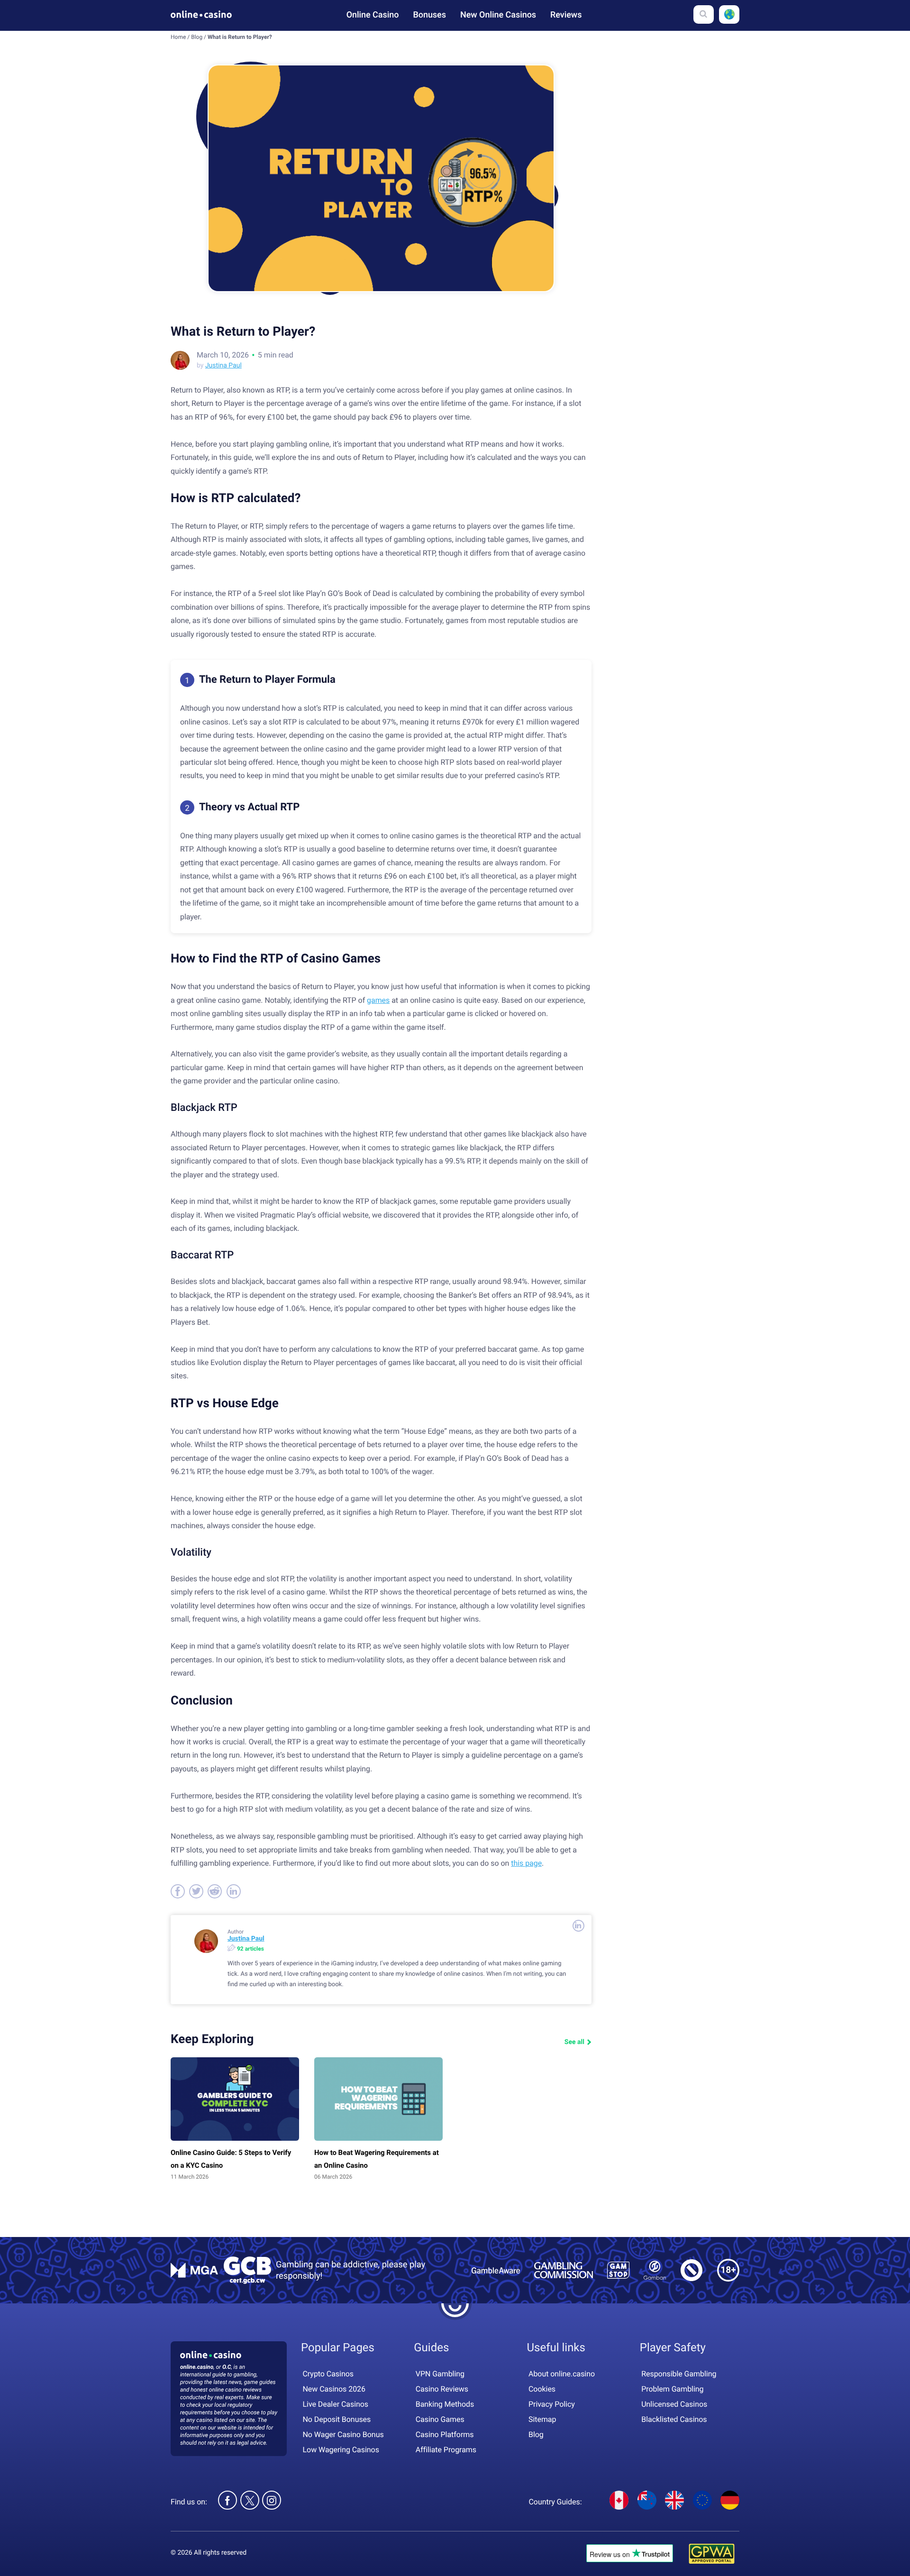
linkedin (234, 1891)
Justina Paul (223, 366)
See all (574, 2042)
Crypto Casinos (328, 2374)
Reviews (566, 15)
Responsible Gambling (679, 2374)
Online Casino (373, 15)
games (378, 1000)
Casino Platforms (445, 2434)
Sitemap (542, 2419)
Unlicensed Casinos (674, 2404)
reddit (215, 1891)
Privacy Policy (552, 2404)
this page (526, 1863)
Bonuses (429, 15)
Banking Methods (445, 2404)
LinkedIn (578, 1926)
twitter (196, 1891)
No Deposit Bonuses (337, 2419)
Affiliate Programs (446, 2450)
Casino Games (440, 2419)
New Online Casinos (498, 15)
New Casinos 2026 (334, 2389)
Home (178, 37)
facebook (178, 1891)
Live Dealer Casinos (336, 2404)
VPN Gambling (440, 2374)
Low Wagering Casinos (341, 2450)
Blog (197, 37)
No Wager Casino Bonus (343, 2434)
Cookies (542, 2389)
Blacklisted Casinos (674, 2419)
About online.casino (562, 2374)
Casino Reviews (442, 2389)
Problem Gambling (672, 2389)
